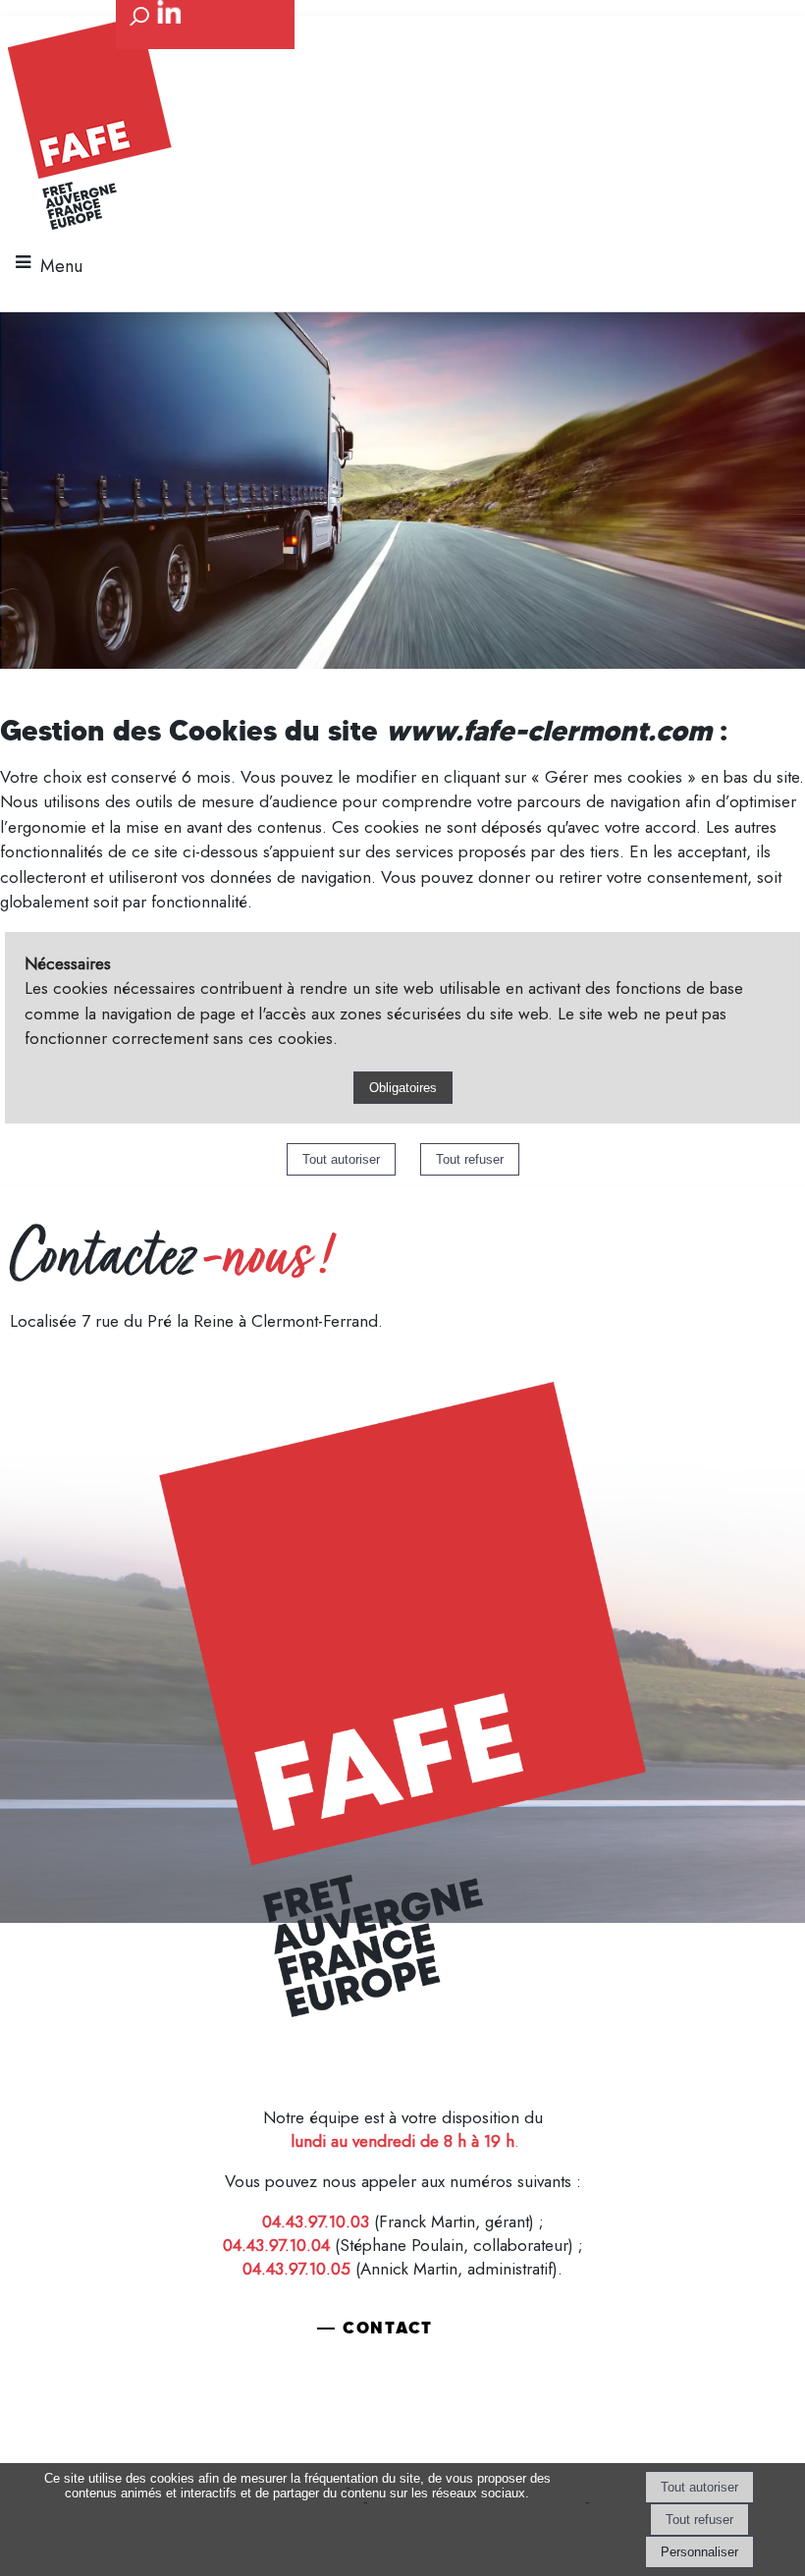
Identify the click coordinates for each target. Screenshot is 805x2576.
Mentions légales (85, 2046)
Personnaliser (699, 2552)
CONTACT (388, 2328)
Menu (61, 266)
